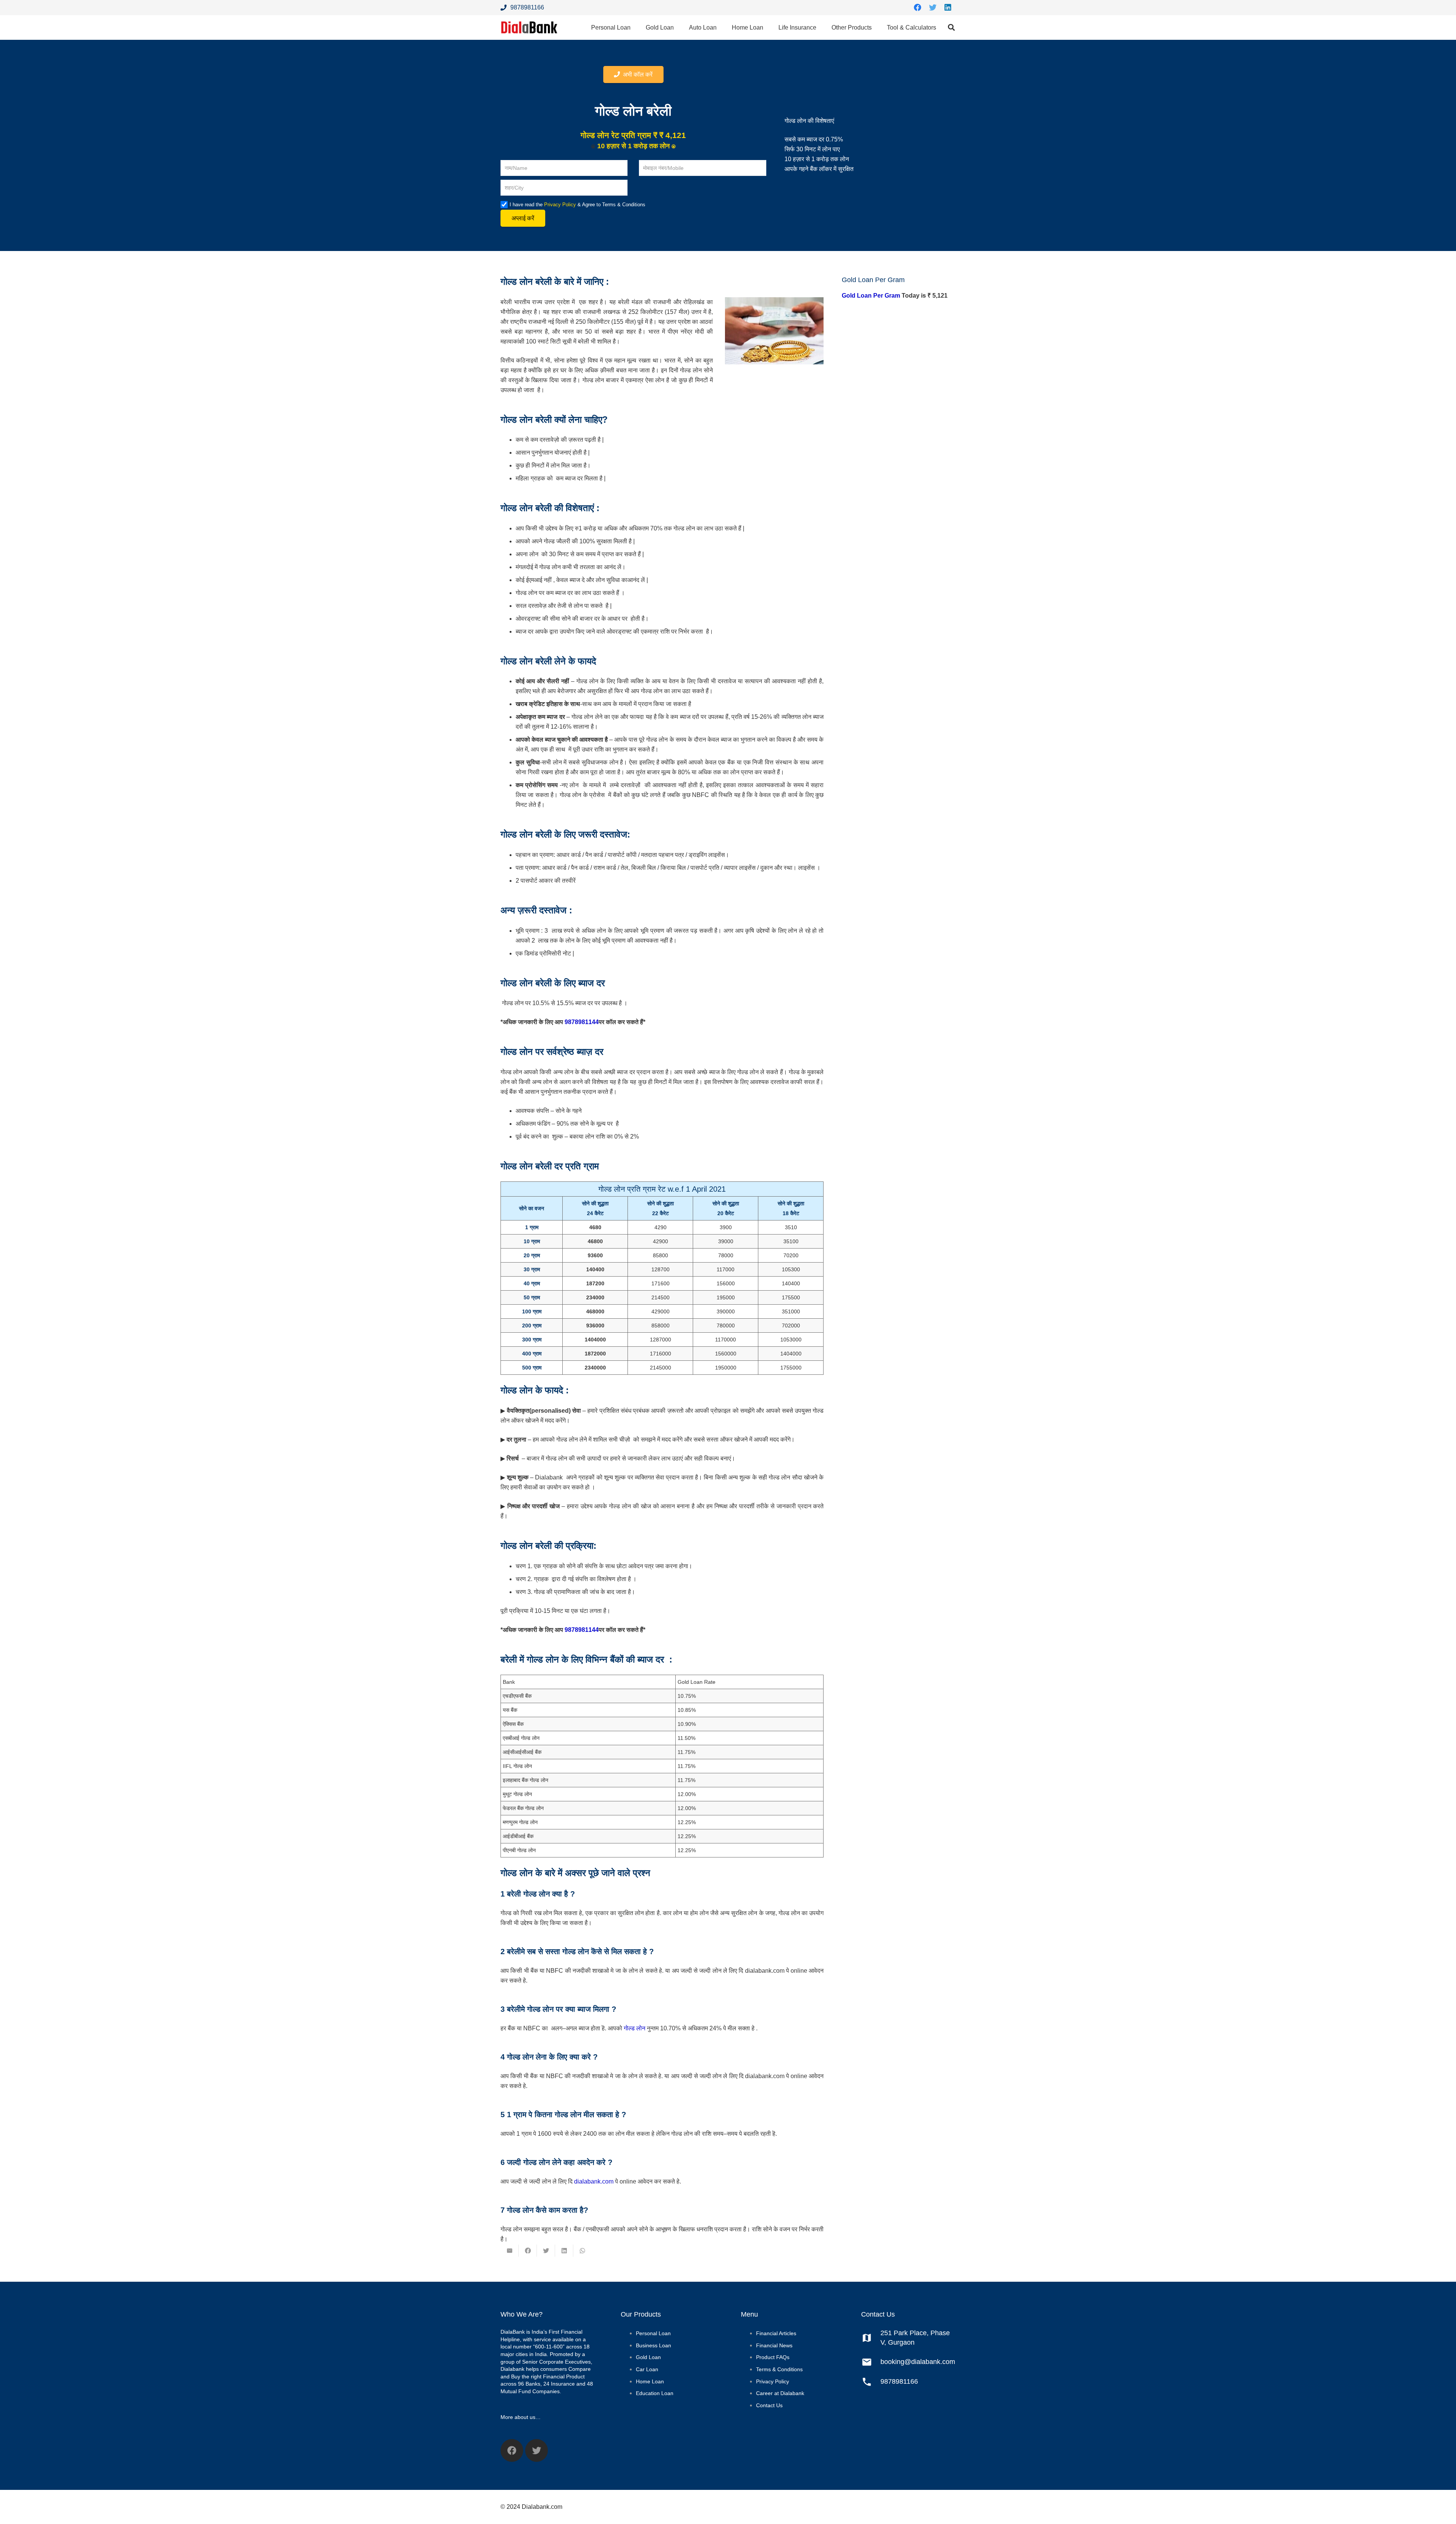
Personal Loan (653, 2333)
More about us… (521, 2417)
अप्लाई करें (523, 218)
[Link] (529, 27)
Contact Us (769, 2405)
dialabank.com (594, 2181)
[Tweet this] (546, 2251)
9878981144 (582, 1022)
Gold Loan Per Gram (871, 296)
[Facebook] (918, 8)
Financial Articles (776, 2333)
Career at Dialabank (780, 2393)
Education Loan (655, 2393)
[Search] (951, 27)
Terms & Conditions (779, 2369)
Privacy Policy (560, 205)
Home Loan (650, 2381)
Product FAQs (773, 2357)
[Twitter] (933, 8)
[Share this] (528, 2251)
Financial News (774, 2345)
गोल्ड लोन (635, 2028)
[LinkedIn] (948, 8)
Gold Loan (648, 2357)
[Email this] (510, 2251)
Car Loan (647, 2369)
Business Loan (653, 2345)
